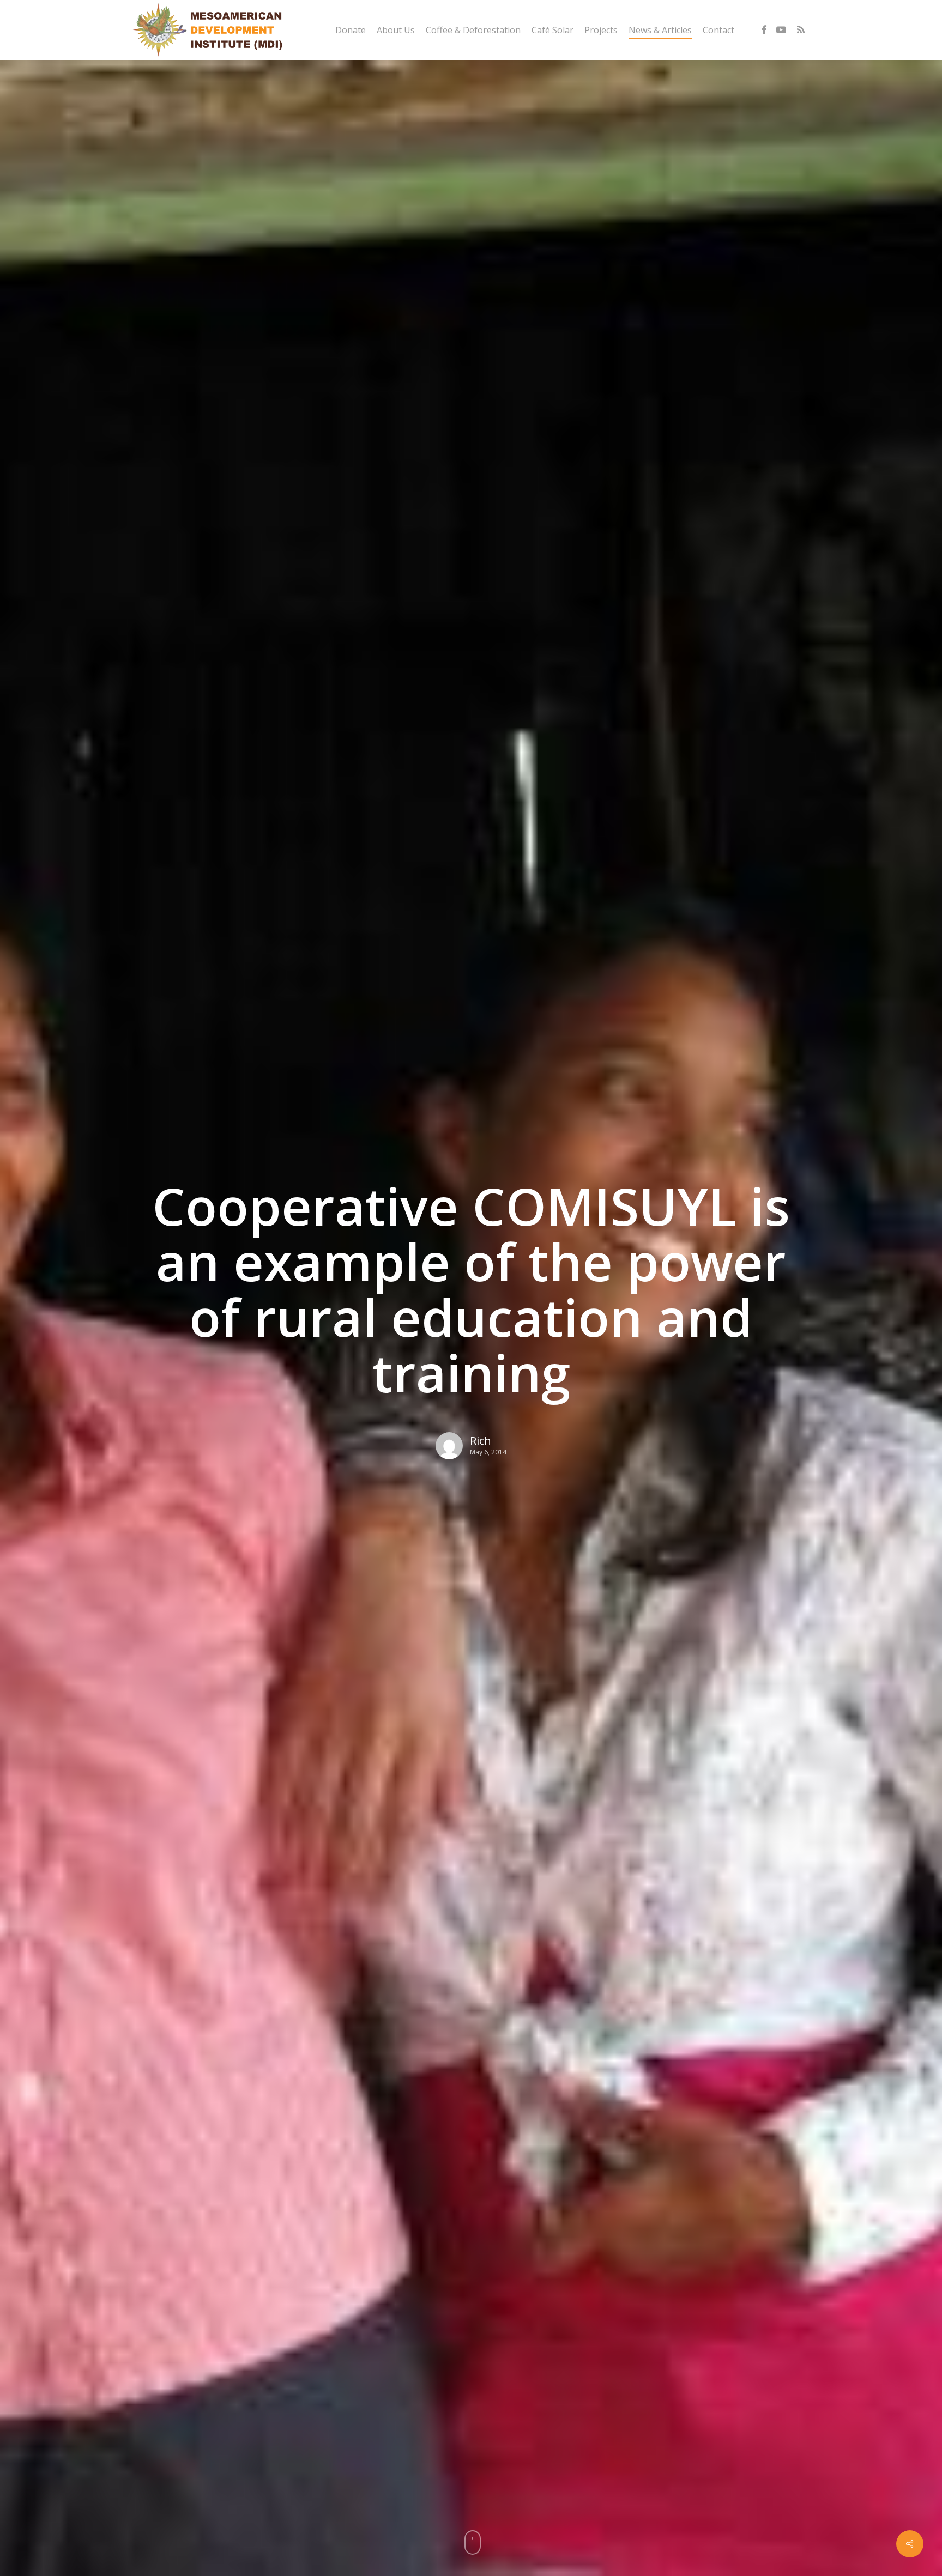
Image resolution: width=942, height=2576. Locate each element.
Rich (481, 1441)
